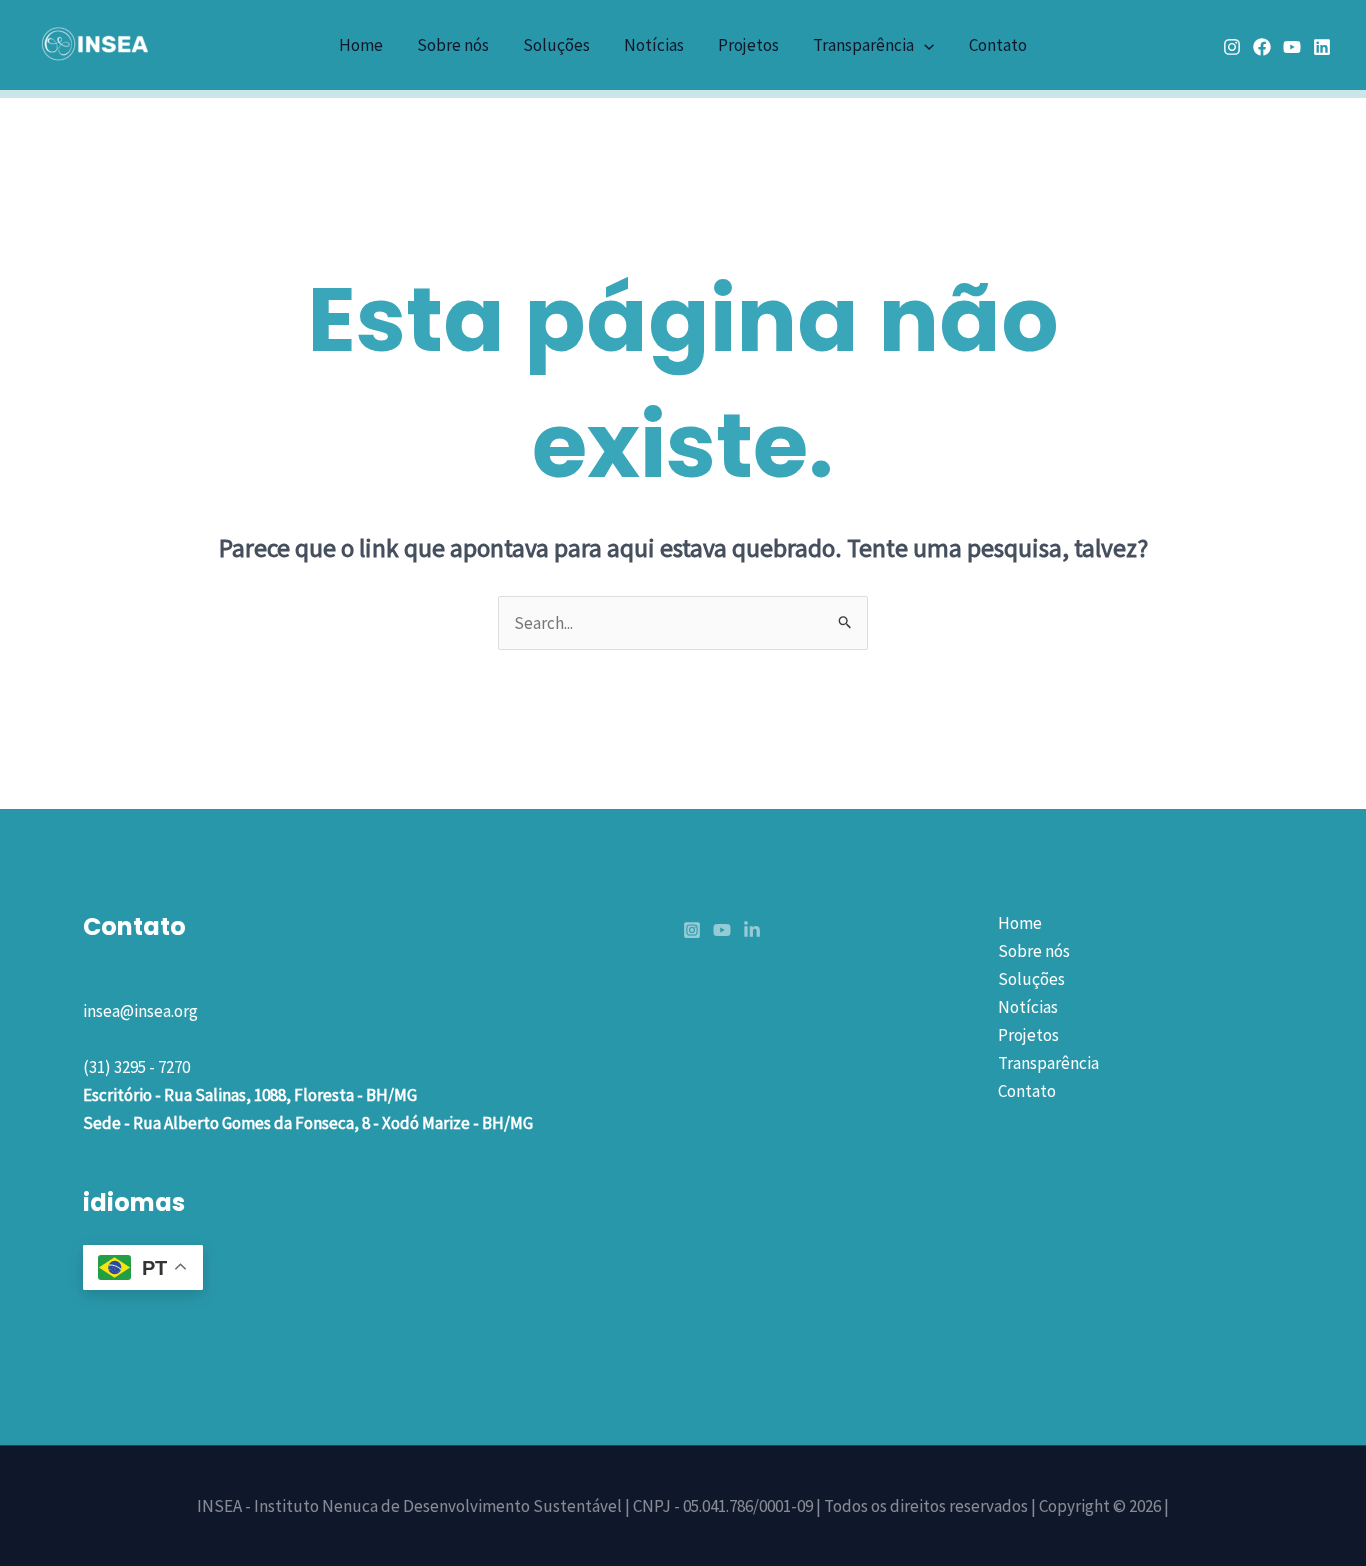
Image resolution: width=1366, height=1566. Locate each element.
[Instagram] (1232, 47)
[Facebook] (1262, 47)
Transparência (863, 45)
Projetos (748, 45)
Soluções (556, 45)
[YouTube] (1292, 47)
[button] (924, 45)
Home (361, 45)
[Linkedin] (1322, 47)
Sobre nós (453, 45)
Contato (998, 45)
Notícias (654, 45)
